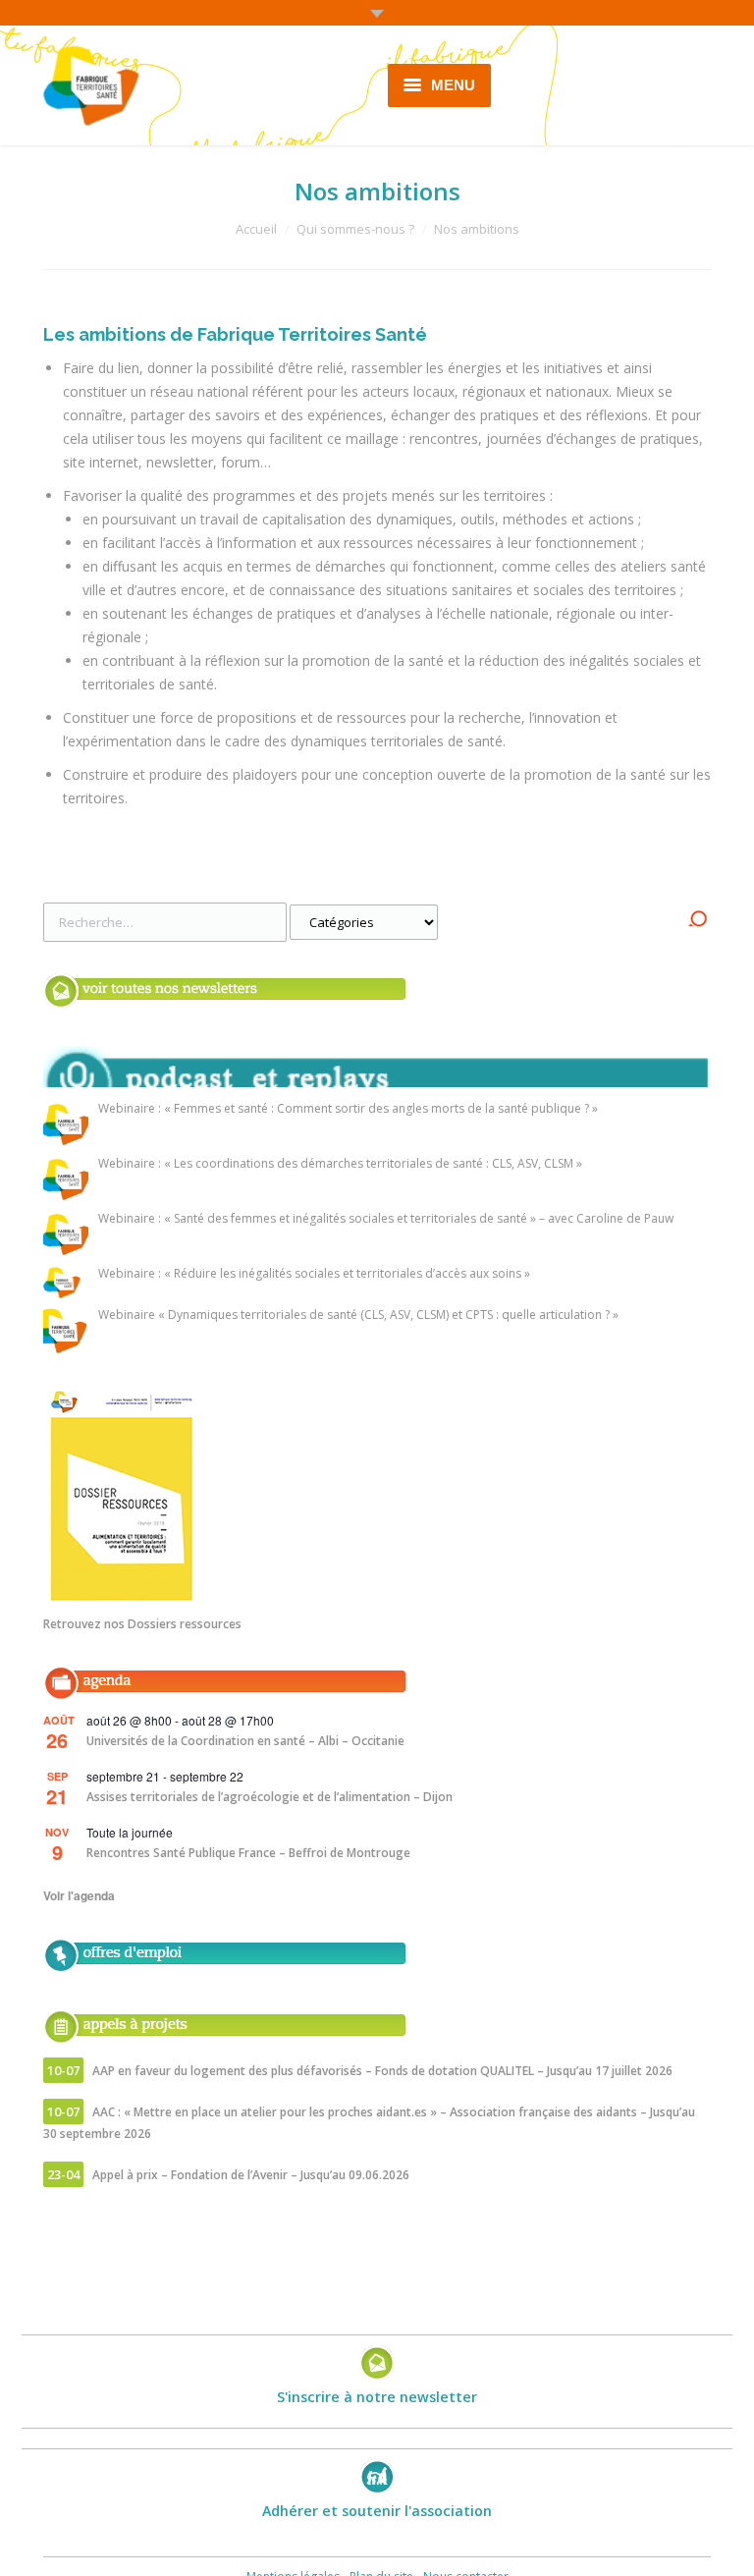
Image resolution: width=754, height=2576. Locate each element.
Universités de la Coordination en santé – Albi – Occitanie (245, 1741)
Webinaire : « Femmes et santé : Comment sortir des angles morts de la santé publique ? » (348, 1109)
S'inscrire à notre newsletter (377, 2397)
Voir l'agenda (79, 1895)
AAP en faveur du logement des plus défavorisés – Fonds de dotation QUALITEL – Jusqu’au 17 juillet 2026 (382, 2071)
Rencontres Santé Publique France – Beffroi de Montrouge (248, 1853)
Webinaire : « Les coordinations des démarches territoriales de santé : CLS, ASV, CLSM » (340, 1164)
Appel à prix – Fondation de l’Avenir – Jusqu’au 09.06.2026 (251, 2175)
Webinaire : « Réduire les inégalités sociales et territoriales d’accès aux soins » (314, 1274)
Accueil (256, 229)
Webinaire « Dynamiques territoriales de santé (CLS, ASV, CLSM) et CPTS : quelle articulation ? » (358, 1315)
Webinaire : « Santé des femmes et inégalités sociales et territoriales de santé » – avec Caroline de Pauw (386, 1219)
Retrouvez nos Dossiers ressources (142, 1624)
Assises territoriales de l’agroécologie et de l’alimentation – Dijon (269, 1797)
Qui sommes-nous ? (355, 229)
